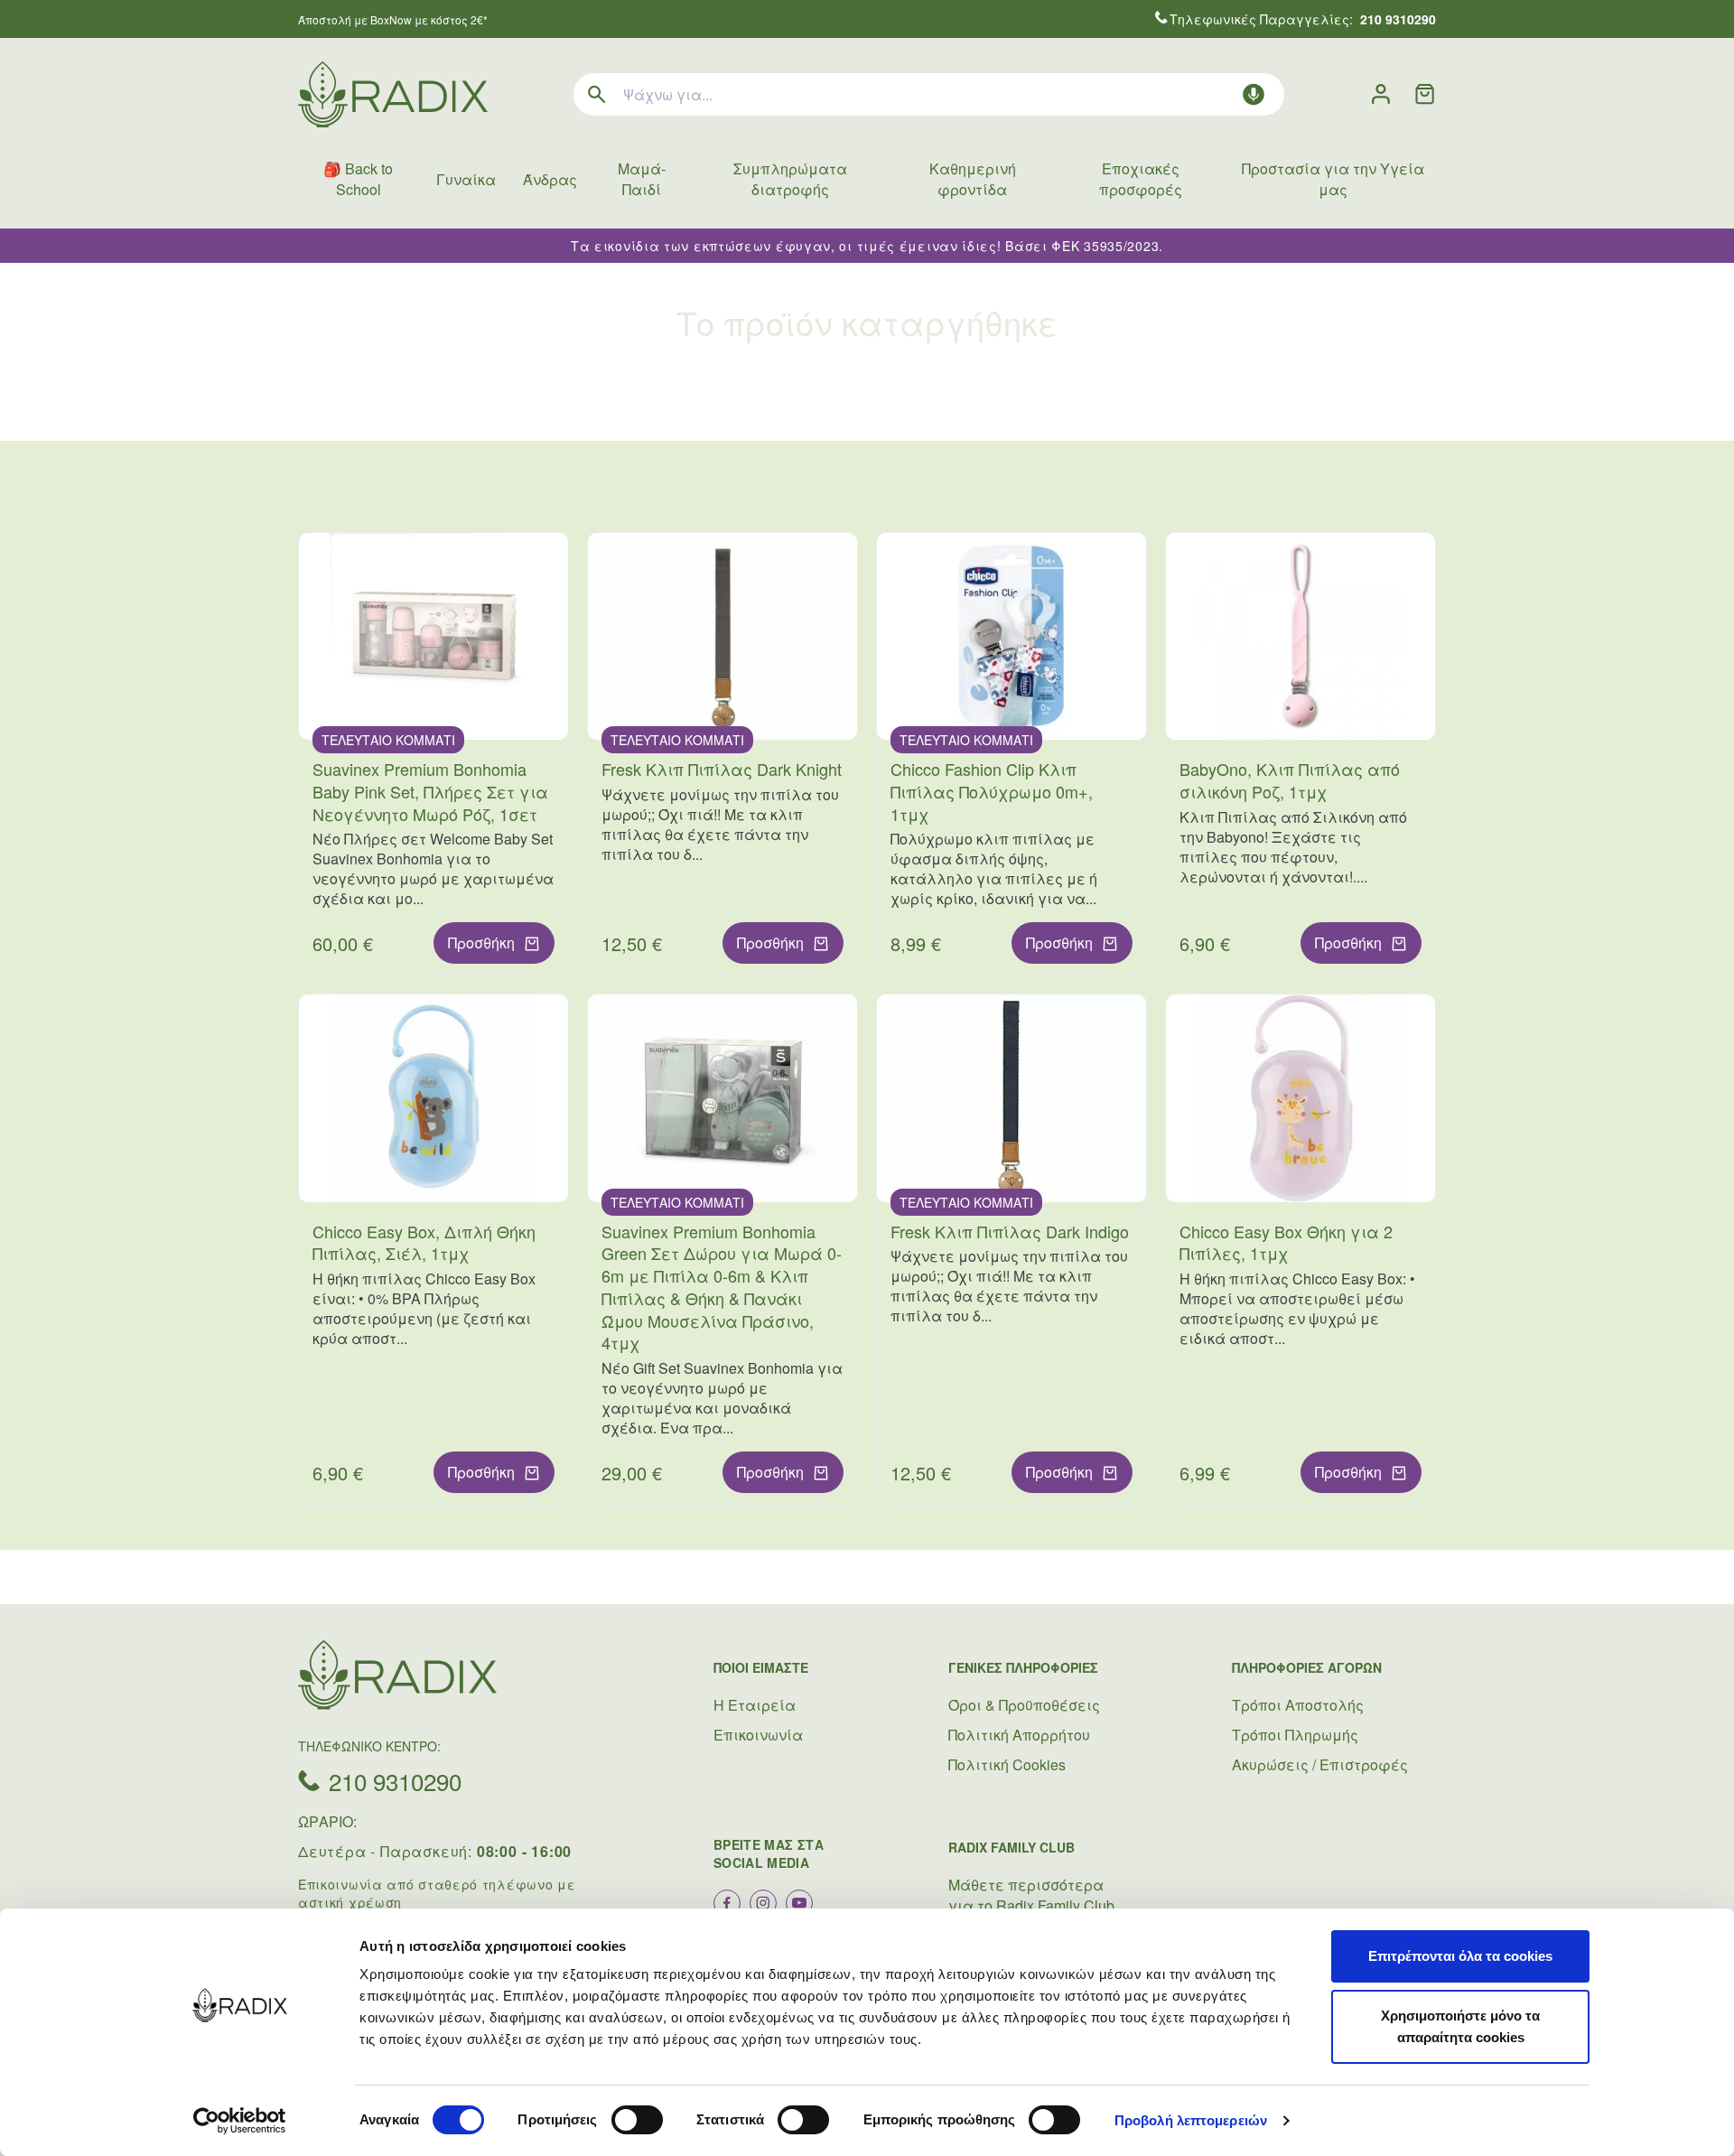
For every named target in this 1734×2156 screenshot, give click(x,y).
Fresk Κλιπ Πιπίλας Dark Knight (722, 769)
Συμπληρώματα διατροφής (790, 179)
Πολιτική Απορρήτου (1019, 1735)
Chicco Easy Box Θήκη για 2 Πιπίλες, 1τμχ (1286, 1242)
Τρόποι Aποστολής (1298, 1705)
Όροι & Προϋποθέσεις (1024, 1705)
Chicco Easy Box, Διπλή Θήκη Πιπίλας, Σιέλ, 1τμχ (424, 1242)
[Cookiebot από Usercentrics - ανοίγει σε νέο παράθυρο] (240, 2121)
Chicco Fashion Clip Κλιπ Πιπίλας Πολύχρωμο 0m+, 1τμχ (992, 791)
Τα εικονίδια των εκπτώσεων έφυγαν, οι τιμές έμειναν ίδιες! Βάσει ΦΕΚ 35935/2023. (867, 246)
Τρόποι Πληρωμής (1295, 1735)
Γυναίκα (466, 179)
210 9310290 (395, 1781)
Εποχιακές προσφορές (1141, 179)
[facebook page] (727, 1903)
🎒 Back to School (358, 179)
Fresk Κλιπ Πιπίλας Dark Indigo (1010, 1231)
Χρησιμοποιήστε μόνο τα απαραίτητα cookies (1460, 2026)
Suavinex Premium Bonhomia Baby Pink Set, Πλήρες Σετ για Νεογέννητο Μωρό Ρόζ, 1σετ (430, 791)
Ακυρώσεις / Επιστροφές (1320, 1764)
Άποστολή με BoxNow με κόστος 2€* (393, 19)
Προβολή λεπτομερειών (1191, 2120)
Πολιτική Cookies (1007, 1764)
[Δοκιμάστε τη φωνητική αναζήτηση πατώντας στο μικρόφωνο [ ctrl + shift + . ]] (1254, 94)
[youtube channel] (799, 1903)
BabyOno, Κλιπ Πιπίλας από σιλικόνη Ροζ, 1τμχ (1290, 780)
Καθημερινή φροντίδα (973, 179)
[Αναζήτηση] (597, 94)
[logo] (393, 94)
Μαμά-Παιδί (642, 179)
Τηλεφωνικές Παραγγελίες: (1303, 19)
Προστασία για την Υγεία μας (1333, 179)
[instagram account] (763, 1903)
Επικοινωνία (758, 1735)
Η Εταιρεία (755, 1705)
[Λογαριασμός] (1381, 94)
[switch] (637, 2120)
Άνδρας (550, 179)
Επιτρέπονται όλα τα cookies (1460, 1956)
